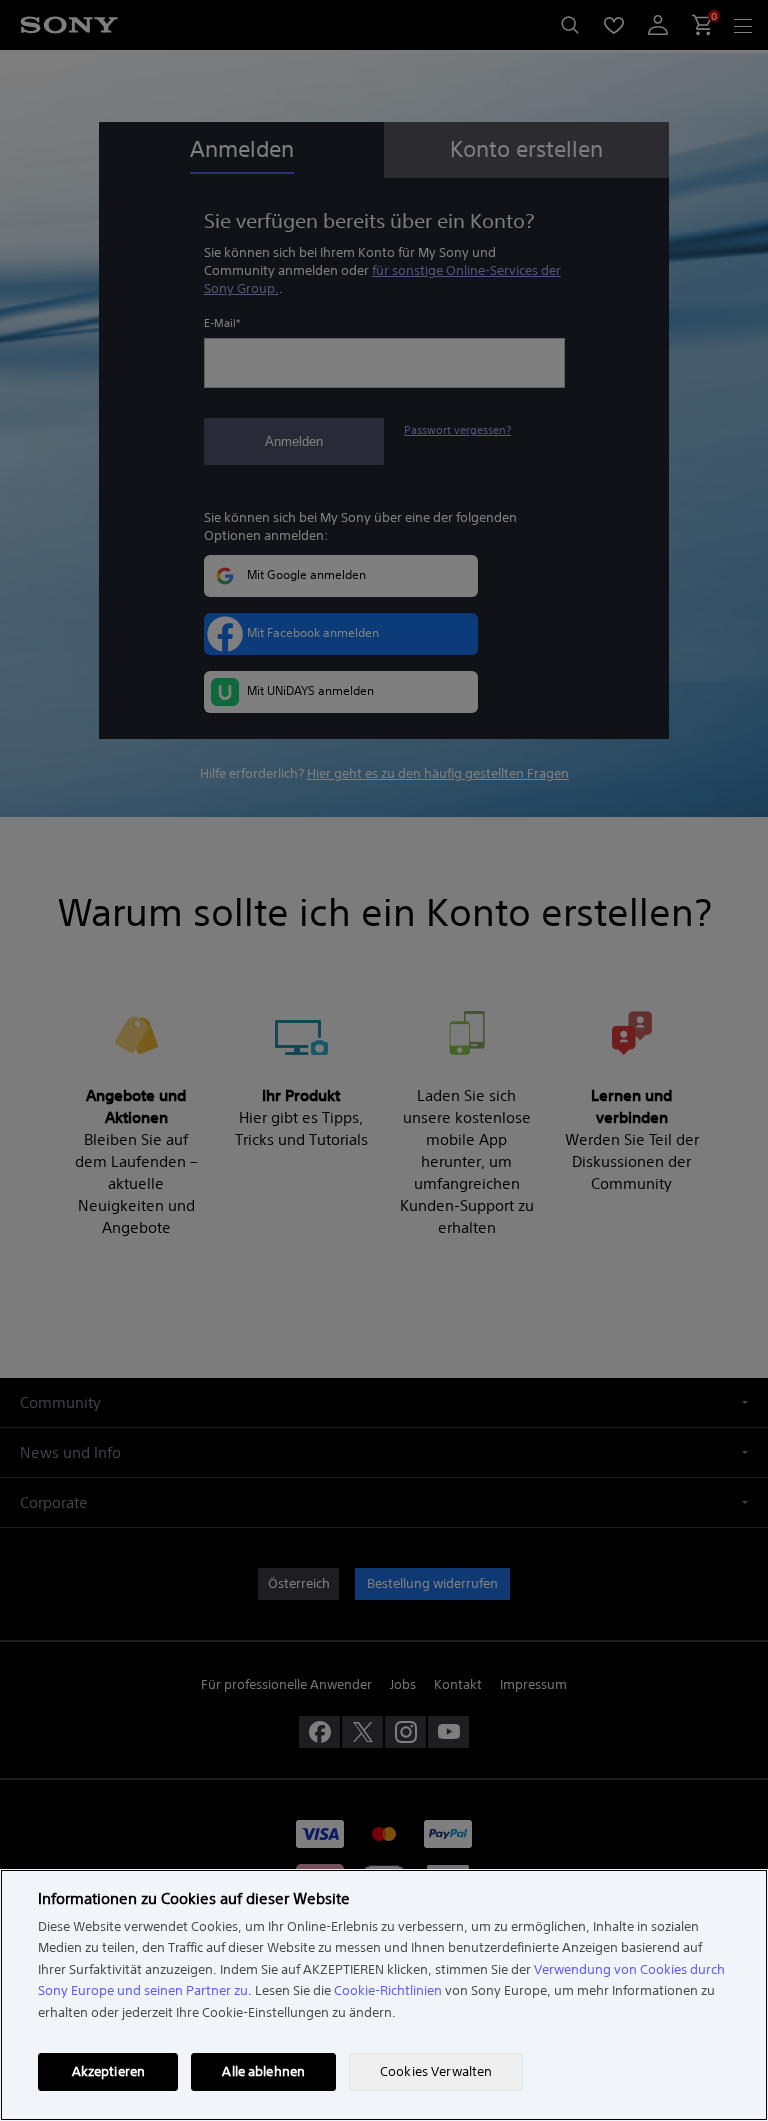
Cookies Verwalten (436, 2071)
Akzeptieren (108, 2071)
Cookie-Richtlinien (388, 1990)
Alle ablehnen (263, 2071)
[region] (384, 1995)
